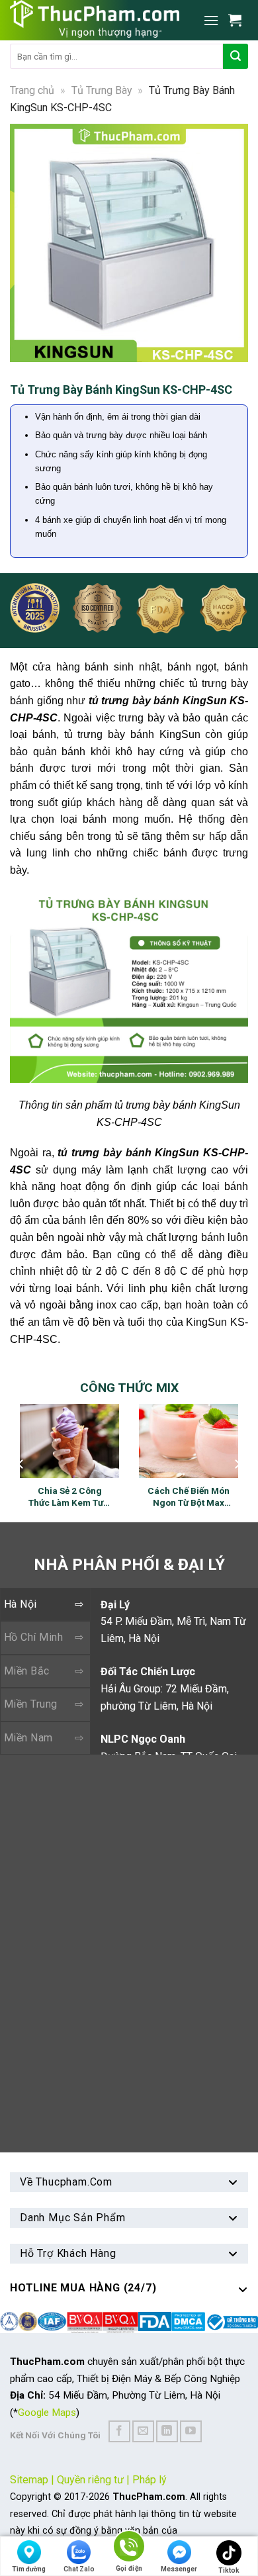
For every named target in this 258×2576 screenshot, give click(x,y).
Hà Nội (21, 1604)
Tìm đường (29, 2569)
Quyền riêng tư (90, 2480)
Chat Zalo (79, 2569)
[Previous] (26, 243)
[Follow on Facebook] (119, 2431)
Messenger (179, 2569)
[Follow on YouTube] (191, 2431)
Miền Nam (28, 1738)
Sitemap (29, 2480)
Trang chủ (32, 90)
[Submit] (236, 56)
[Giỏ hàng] (238, 20)
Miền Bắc (27, 1671)
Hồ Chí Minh (33, 1637)
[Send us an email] (143, 2431)
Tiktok (229, 2570)
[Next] (232, 243)
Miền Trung (31, 1704)
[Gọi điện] (129, 2549)
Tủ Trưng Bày (102, 90)
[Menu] (211, 20)
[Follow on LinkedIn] (167, 2431)
